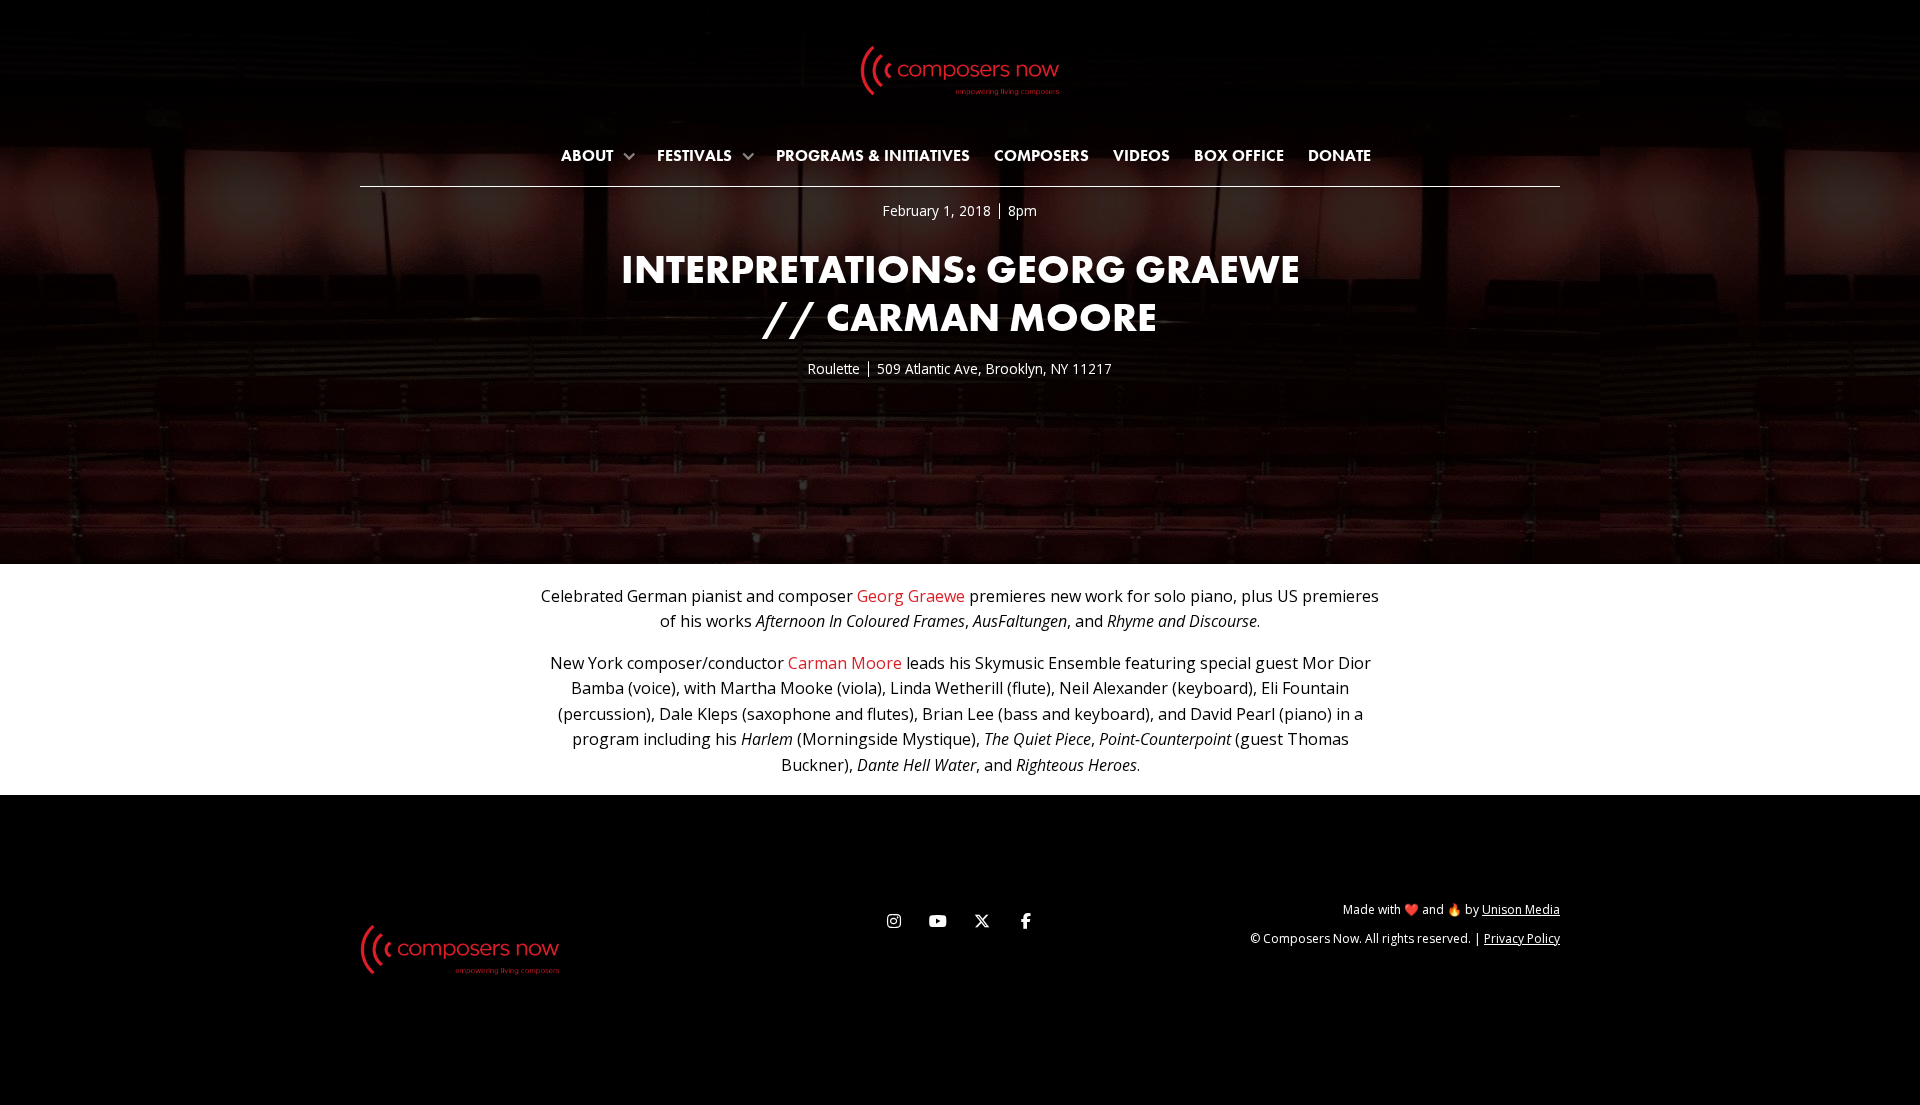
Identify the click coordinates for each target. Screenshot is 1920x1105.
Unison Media (1521, 909)
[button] (597, 155)
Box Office (1239, 155)
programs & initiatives (873, 155)
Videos (1141, 155)
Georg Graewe (911, 596)
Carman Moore (845, 663)
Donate (1339, 155)
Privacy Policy (1522, 938)
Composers (1041, 155)
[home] (960, 75)
